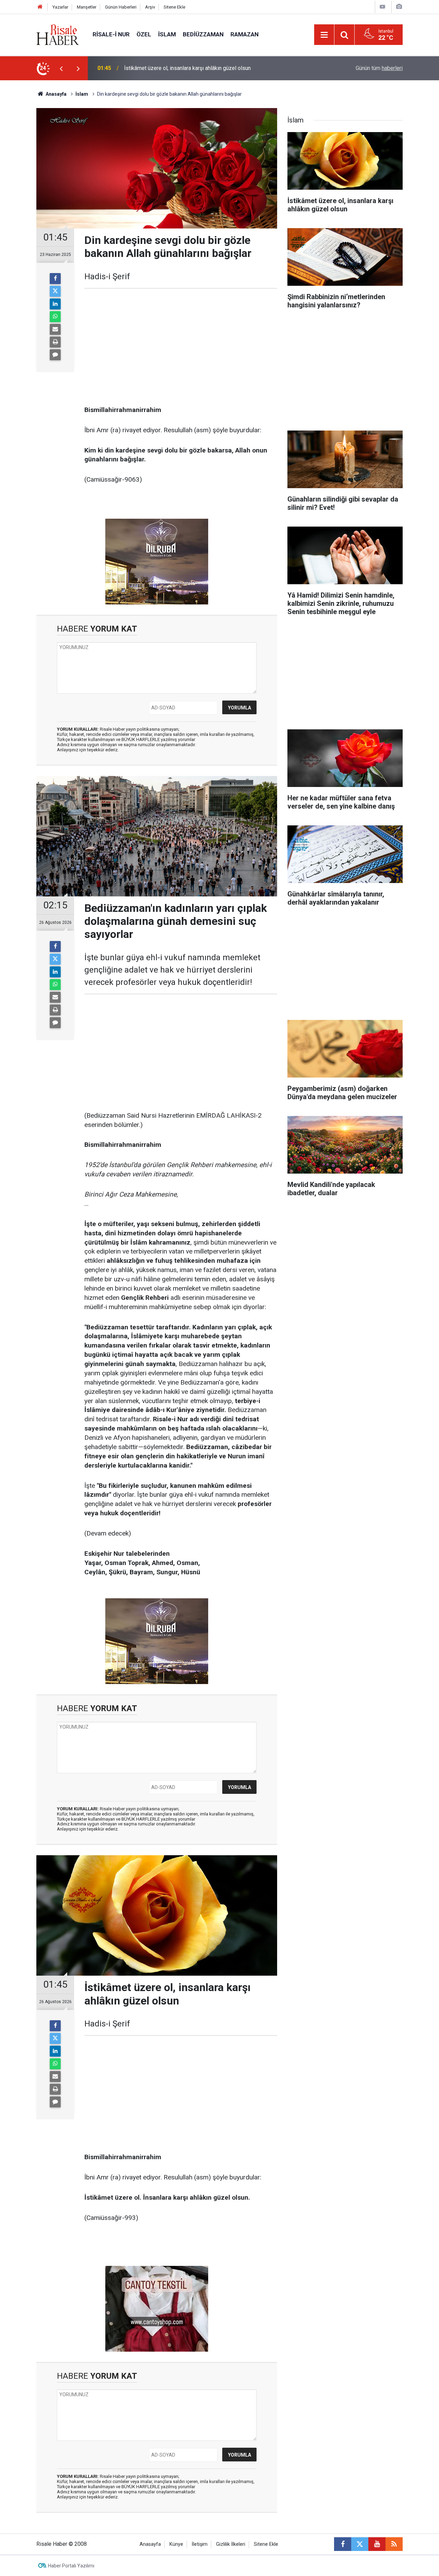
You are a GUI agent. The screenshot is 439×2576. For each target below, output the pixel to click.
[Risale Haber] (58, 34)
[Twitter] (55, 291)
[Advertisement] (181, 347)
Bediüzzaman (203, 34)
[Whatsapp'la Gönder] (55, 317)
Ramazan (245, 34)
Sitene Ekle (174, 7)
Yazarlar (60, 7)
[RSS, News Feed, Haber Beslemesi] (394, 2544)
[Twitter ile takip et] (360, 2544)
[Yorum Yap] (55, 355)
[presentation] (61, 68)
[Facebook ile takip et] (343, 2544)
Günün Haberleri (121, 7)
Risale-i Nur (111, 34)
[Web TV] (382, 7)
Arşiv (150, 7)
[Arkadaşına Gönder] (55, 329)
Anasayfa (150, 2544)
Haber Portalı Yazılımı (71, 2566)
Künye (176, 2544)
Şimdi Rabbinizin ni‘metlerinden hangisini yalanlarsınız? (190, 68)
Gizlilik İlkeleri (231, 2544)
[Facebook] (55, 279)
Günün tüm (379, 68)
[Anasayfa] (40, 7)
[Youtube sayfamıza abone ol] (377, 2544)
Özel (144, 34)
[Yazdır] (55, 342)
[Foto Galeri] (399, 7)
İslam (167, 34)
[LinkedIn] (55, 304)
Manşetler (87, 7)
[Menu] (324, 35)
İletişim (200, 2544)
